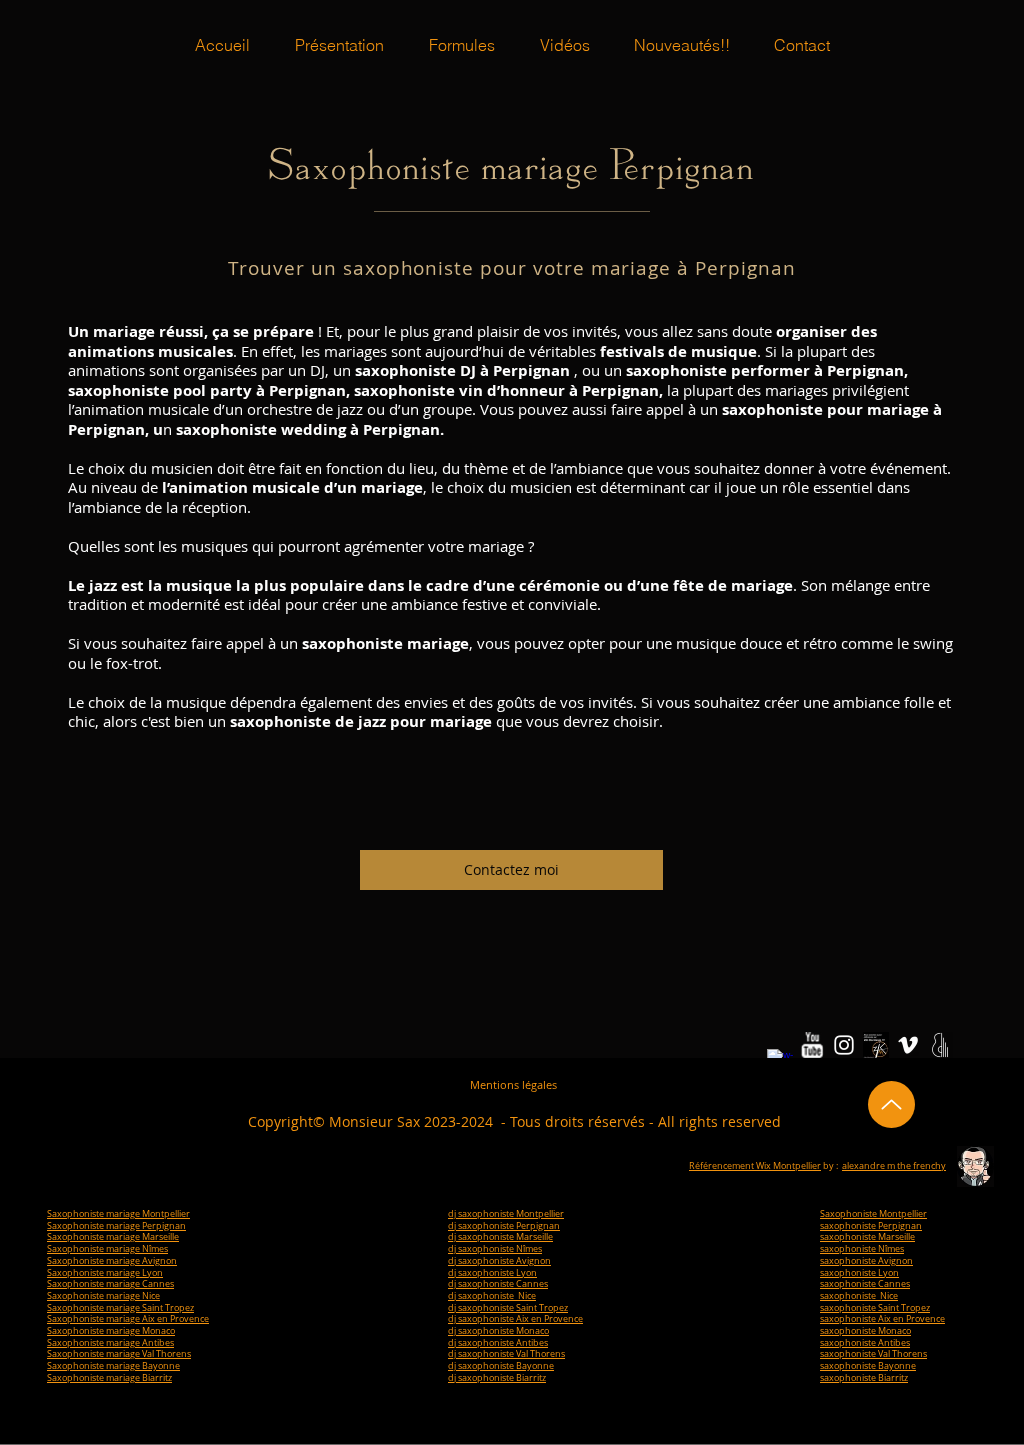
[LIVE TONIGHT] (940, 1045)
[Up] (891, 1104)
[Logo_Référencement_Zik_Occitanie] (876, 1045)
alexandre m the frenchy (894, 1166)
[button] (461, 45)
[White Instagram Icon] (844, 1045)
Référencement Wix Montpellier (755, 1166)
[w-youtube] (812, 1045)
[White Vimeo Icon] (908, 1045)
